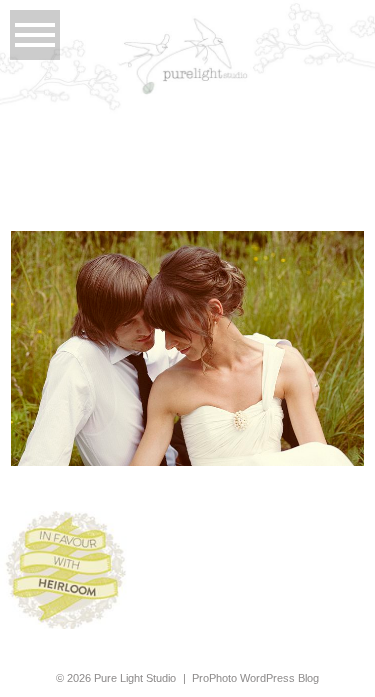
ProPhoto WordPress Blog (255, 678)
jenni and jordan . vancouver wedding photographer (186, 307)
